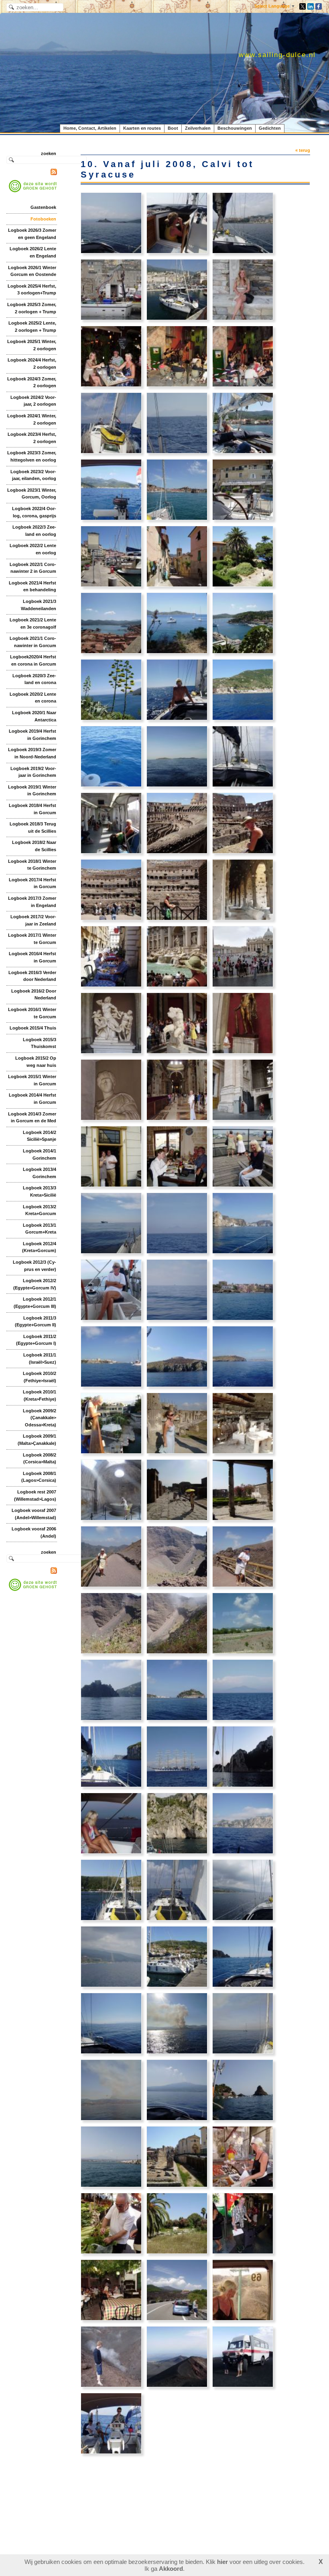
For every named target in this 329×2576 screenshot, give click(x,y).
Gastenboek (43, 207)
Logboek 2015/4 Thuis (33, 1028)
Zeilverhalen (198, 128)
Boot (173, 128)
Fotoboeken (43, 219)
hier (222, 2562)
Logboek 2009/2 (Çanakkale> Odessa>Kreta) (40, 1418)
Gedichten (270, 128)
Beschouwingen (235, 128)
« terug (303, 150)
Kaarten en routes (142, 128)
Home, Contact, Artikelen (90, 128)
